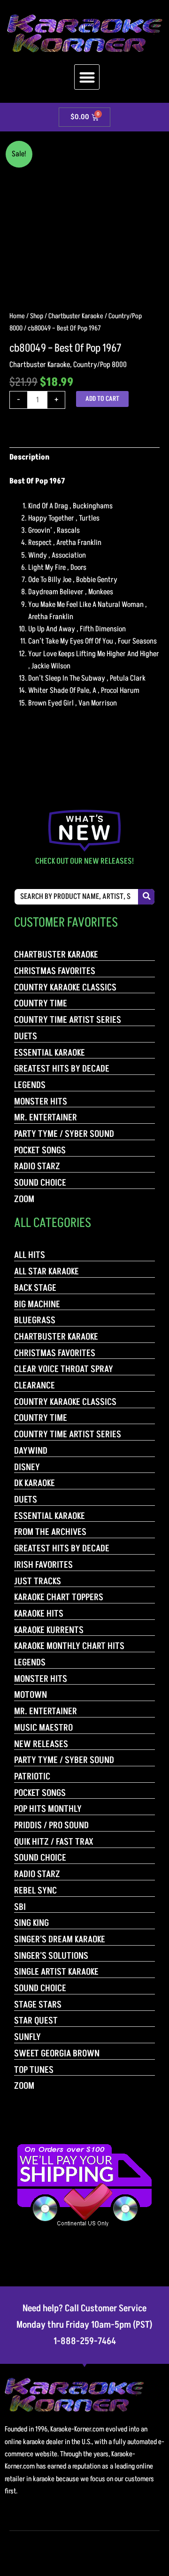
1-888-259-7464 (85, 2341)
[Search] (146, 897)
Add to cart (102, 399)
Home (17, 316)
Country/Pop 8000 (100, 365)
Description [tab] (29, 457)
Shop (37, 316)
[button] (87, 77)
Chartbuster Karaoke (76, 316)
